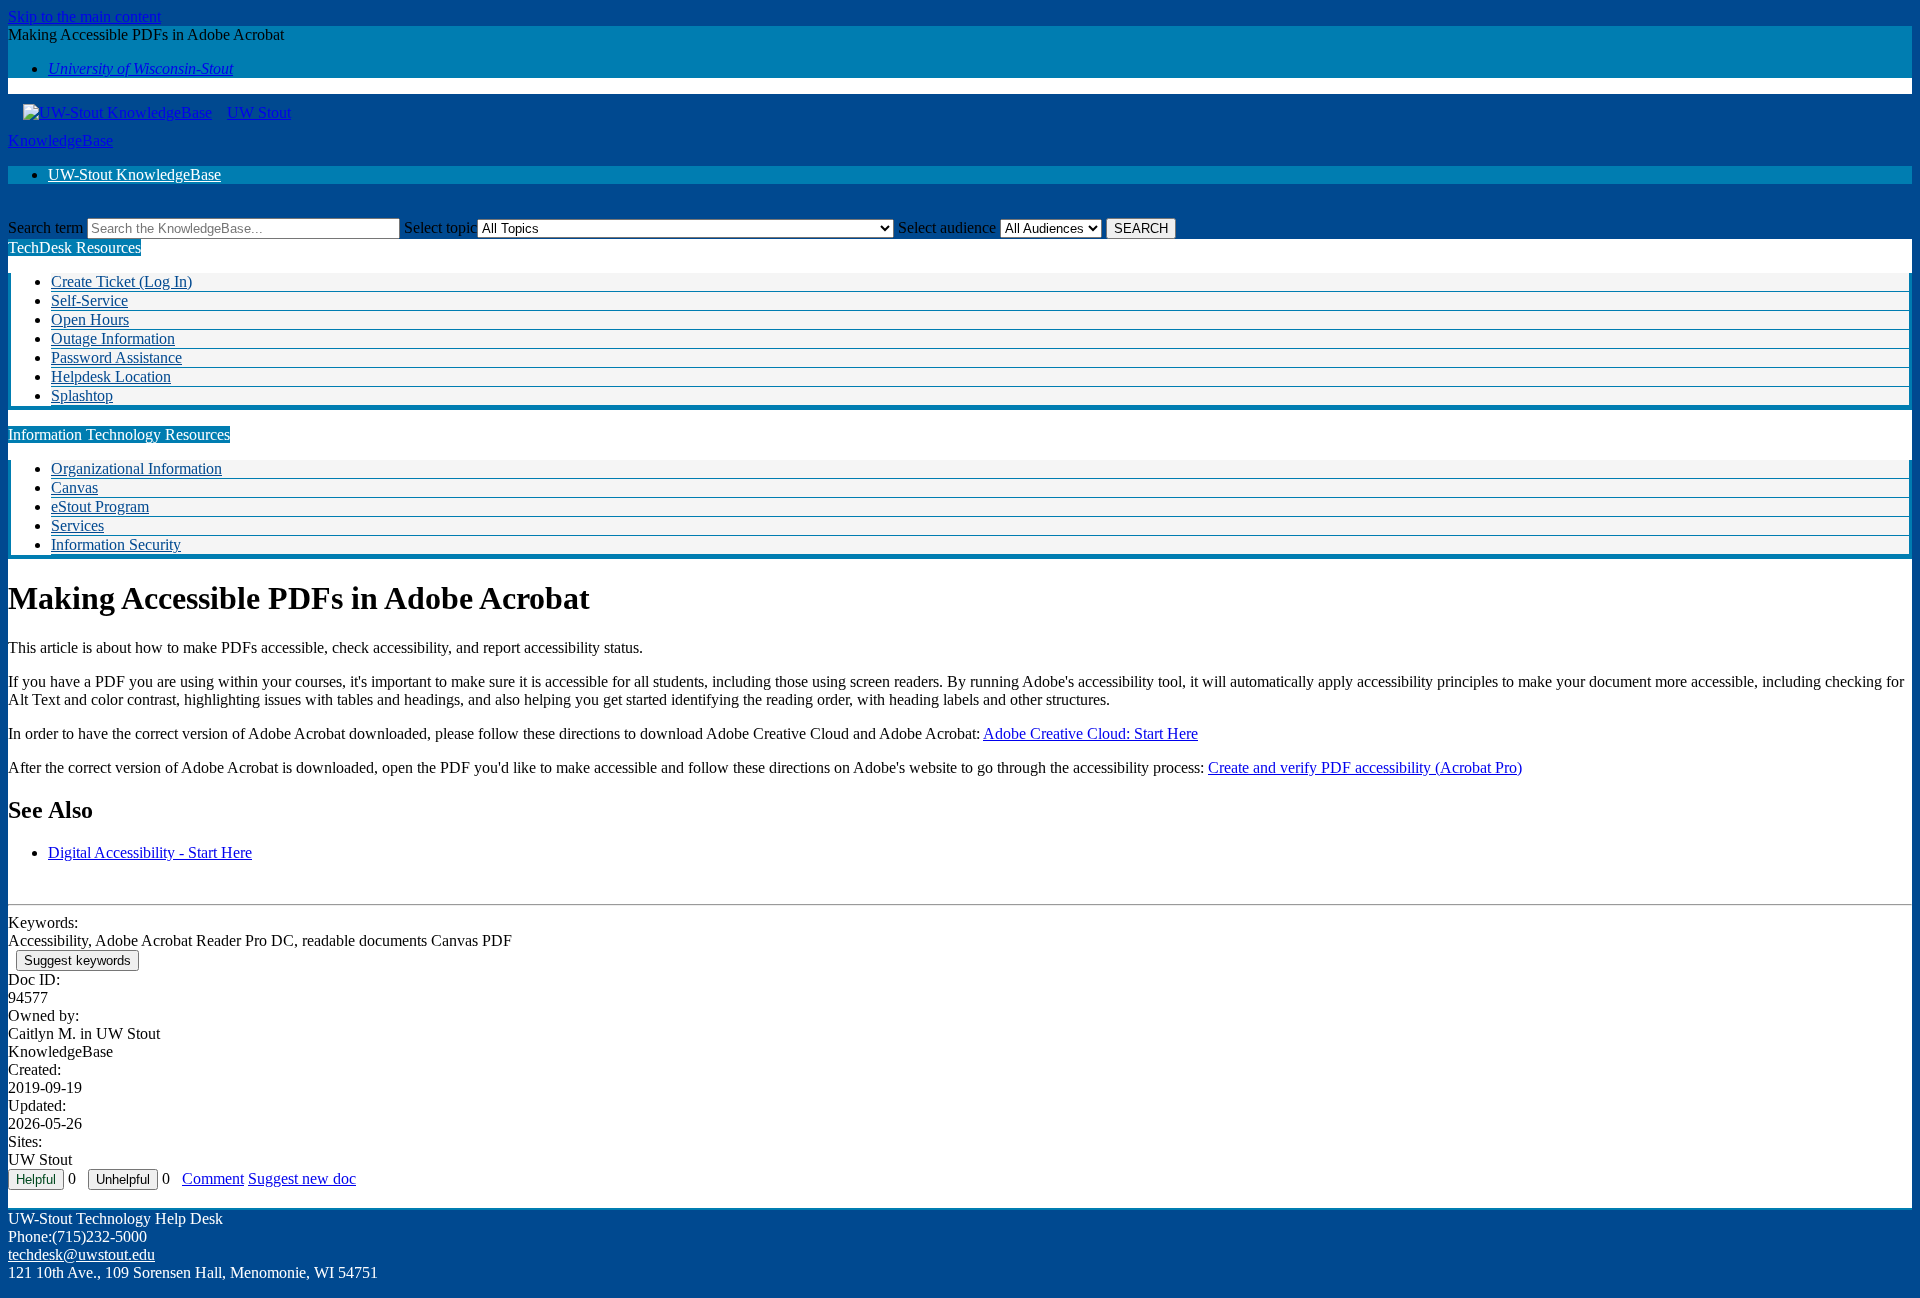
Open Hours (90, 319)
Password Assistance (116, 357)
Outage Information (113, 338)
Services (77, 525)
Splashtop (82, 395)
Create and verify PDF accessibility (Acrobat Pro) (1365, 767)
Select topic (440, 227)
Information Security (116, 544)
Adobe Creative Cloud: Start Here (1090, 733)
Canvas (74, 487)
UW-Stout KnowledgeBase (134, 174)
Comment (213, 1178)
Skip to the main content (84, 16)
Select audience (947, 227)
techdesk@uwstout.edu (81, 1254)
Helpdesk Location (111, 376)
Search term (45, 227)
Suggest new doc (302, 1178)
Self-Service (89, 300)
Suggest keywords (77, 960)
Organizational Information (136, 468)
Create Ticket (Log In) (121, 281)
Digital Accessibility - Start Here (150, 852)
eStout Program (100, 506)
